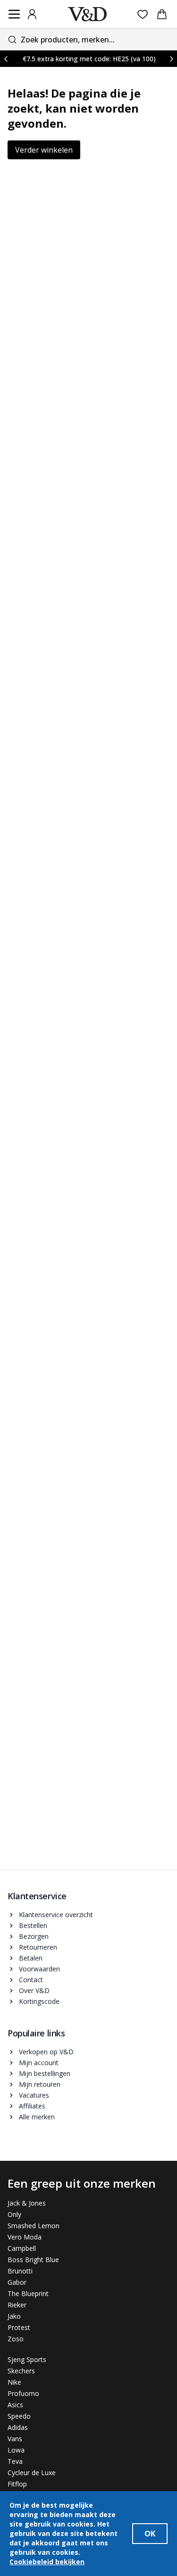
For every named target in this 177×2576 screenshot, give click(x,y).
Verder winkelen (44, 150)
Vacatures (34, 2095)
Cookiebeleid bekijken (47, 2562)
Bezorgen (34, 1936)
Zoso (16, 2339)
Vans (15, 2439)
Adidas (18, 2427)
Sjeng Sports (27, 2359)
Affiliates (32, 2106)
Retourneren (38, 1947)
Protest (19, 2327)
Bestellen (33, 1925)
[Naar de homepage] (87, 14)
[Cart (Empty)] (162, 14)
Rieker (17, 2305)
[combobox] (88, 39)
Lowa (16, 2450)
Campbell (22, 2248)
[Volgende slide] (171, 59)
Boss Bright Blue (33, 2260)
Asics (15, 2405)
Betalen (31, 1958)
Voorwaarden (39, 1969)
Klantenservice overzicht (56, 1915)
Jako (14, 2316)
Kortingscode (39, 2001)
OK (150, 2534)
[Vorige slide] (6, 59)
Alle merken (37, 2117)
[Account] (32, 14)
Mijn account (39, 2063)
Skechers (21, 2371)
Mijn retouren (40, 2084)
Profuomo (23, 2393)
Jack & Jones (27, 2203)
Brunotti (20, 2271)
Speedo (19, 2416)
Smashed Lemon (34, 2226)
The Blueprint (28, 2293)
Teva (15, 2461)
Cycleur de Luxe (32, 2473)
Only (14, 2214)
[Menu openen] (14, 14)
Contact (31, 1980)
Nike (14, 2382)
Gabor (17, 2282)
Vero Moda (25, 2237)
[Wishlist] (143, 14)
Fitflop (17, 2484)
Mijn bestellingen (45, 2073)
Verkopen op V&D (46, 2052)
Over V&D (34, 1990)
